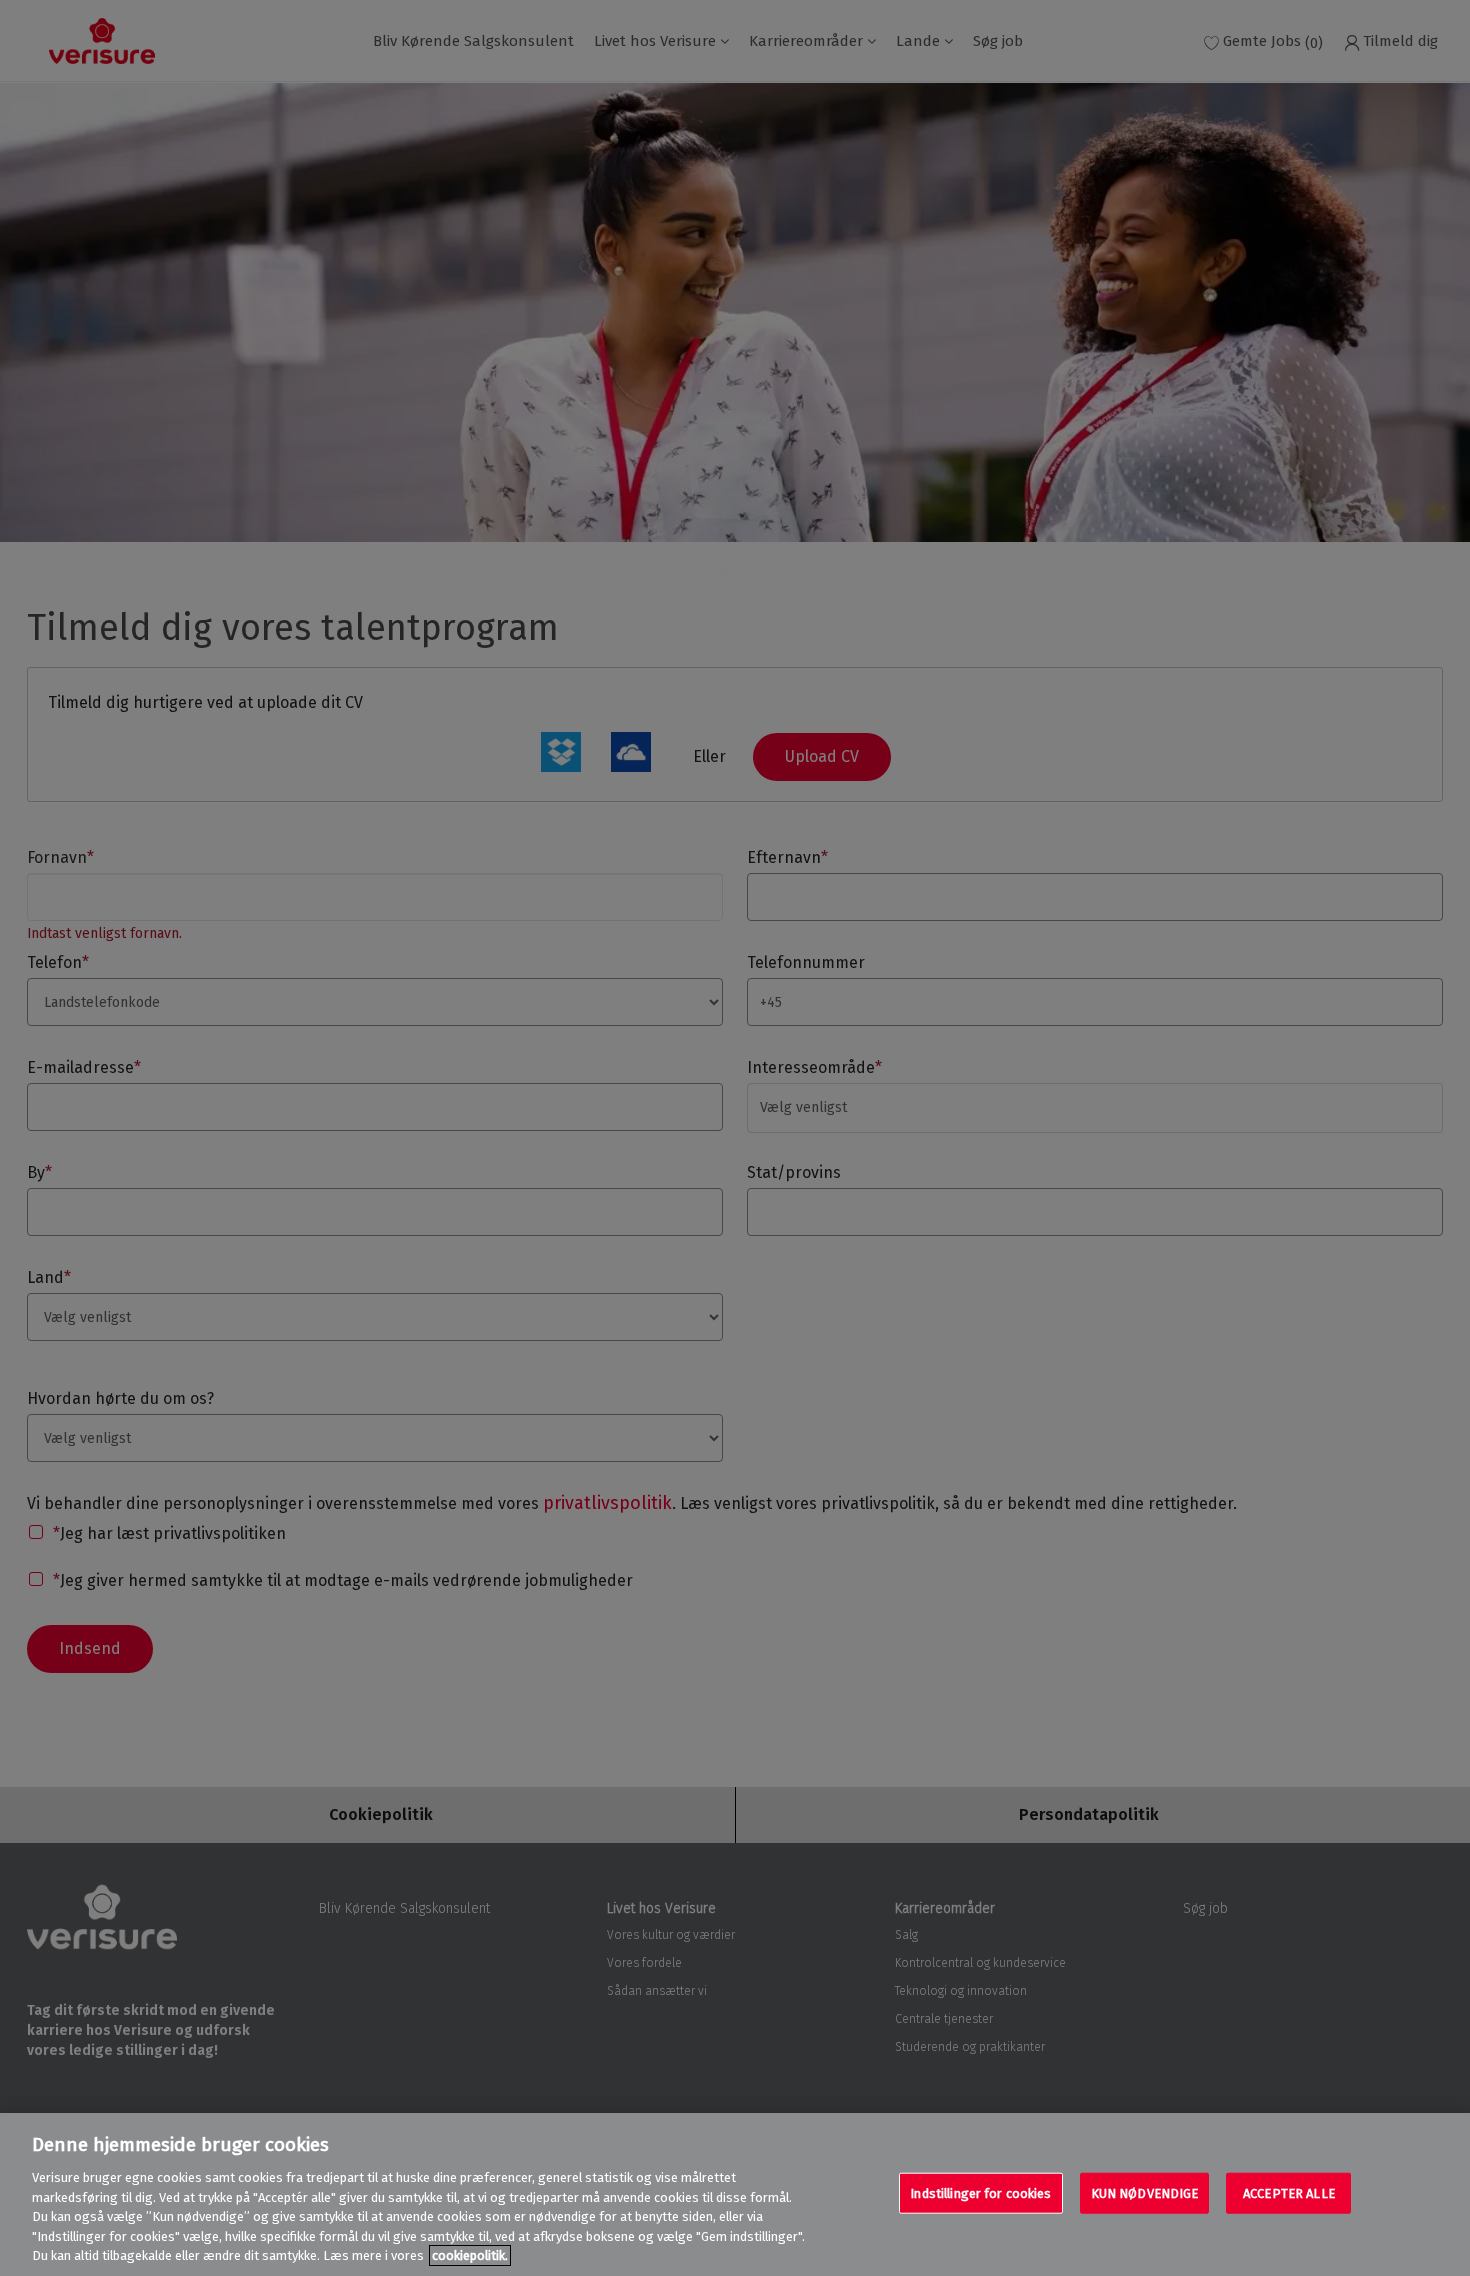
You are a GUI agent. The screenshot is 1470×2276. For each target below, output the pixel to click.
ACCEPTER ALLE (1289, 2192)
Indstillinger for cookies (980, 2192)
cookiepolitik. (470, 2255)
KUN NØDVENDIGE (1145, 2192)
